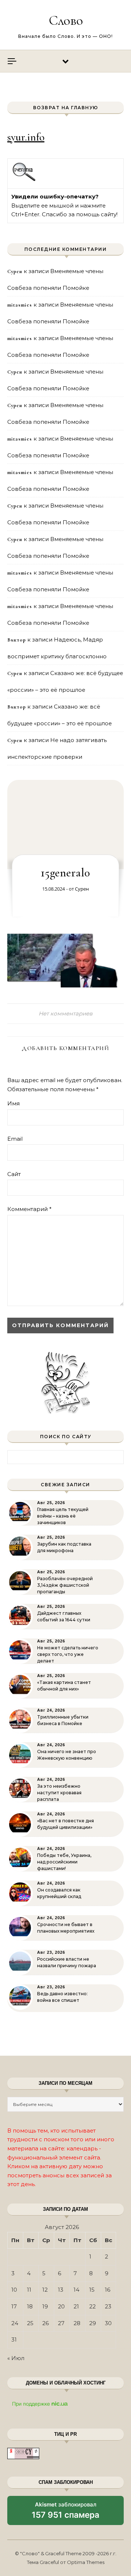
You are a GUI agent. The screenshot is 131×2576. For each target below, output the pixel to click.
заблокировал (65, 2513)
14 (76, 2290)
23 (108, 2306)
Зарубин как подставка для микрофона (64, 1547)
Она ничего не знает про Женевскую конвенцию (67, 1755)
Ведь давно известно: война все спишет (62, 1997)
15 (92, 2290)
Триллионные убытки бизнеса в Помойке (63, 1720)
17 (14, 2306)
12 (45, 2290)
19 (45, 2306)
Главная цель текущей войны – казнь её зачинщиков (63, 1516)
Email (15, 1139)
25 (30, 2323)
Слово (66, 20)
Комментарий (29, 1209)
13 (61, 2290)
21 (76, 2306)
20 (61, 2306)
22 (92, 2306)
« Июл (16, 2358)
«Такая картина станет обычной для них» (64, 1686)
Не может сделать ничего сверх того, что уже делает (68, 1654)
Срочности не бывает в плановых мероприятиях (66, 1928)
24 (15, 2323)
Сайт (14, 1174)
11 (29, 2290)
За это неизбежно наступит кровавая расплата (59, 1793)
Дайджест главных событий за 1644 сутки (64, 1616)
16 (108, 2290)
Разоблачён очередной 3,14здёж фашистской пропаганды (65, 1585)
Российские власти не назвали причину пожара (67, 1962)
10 (14, 2290)
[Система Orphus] (24, 180)
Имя (13, 1103)
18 (30, 2306)
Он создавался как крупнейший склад (59, 1893)
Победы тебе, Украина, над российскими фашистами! (64, 1862)
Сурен (82, 889)
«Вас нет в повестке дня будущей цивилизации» (65, 1824)
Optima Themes (86, 2562)
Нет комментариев (65, 1013)
